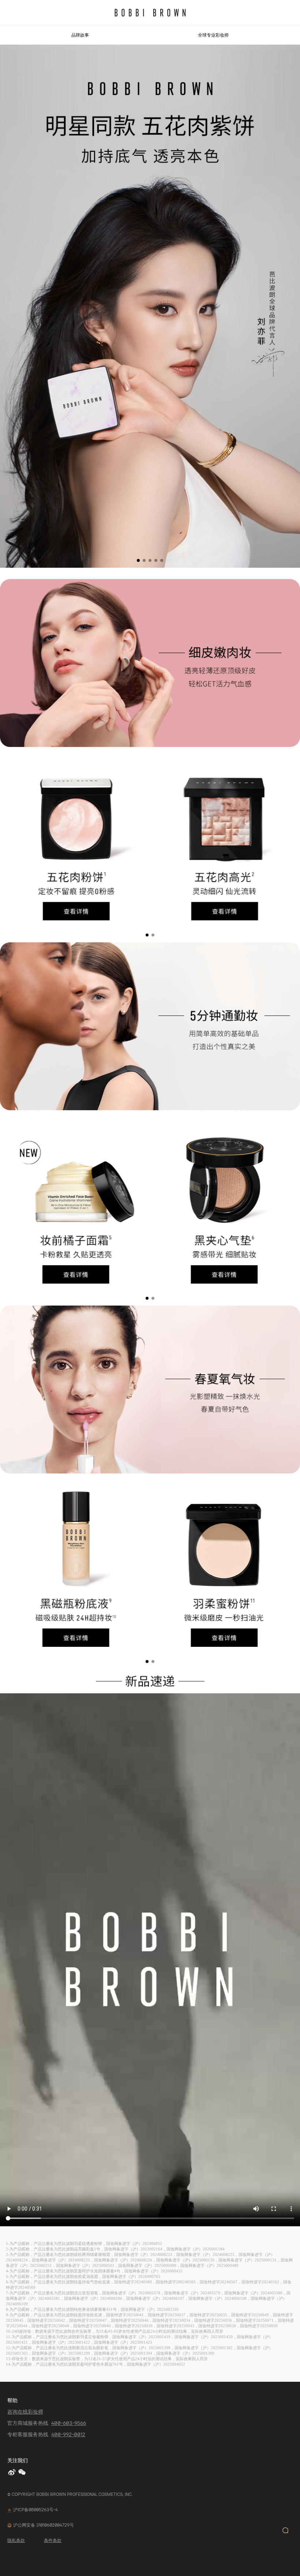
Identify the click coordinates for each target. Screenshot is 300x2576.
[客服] (285, 2530)
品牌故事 (80, 35)
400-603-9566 (69, 2423)
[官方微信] (23, 2472)
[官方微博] (12, 2472)
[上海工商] (10, 2510)
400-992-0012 (68, 2434)
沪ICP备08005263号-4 (35, 2510)
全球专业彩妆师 (213, 35)
